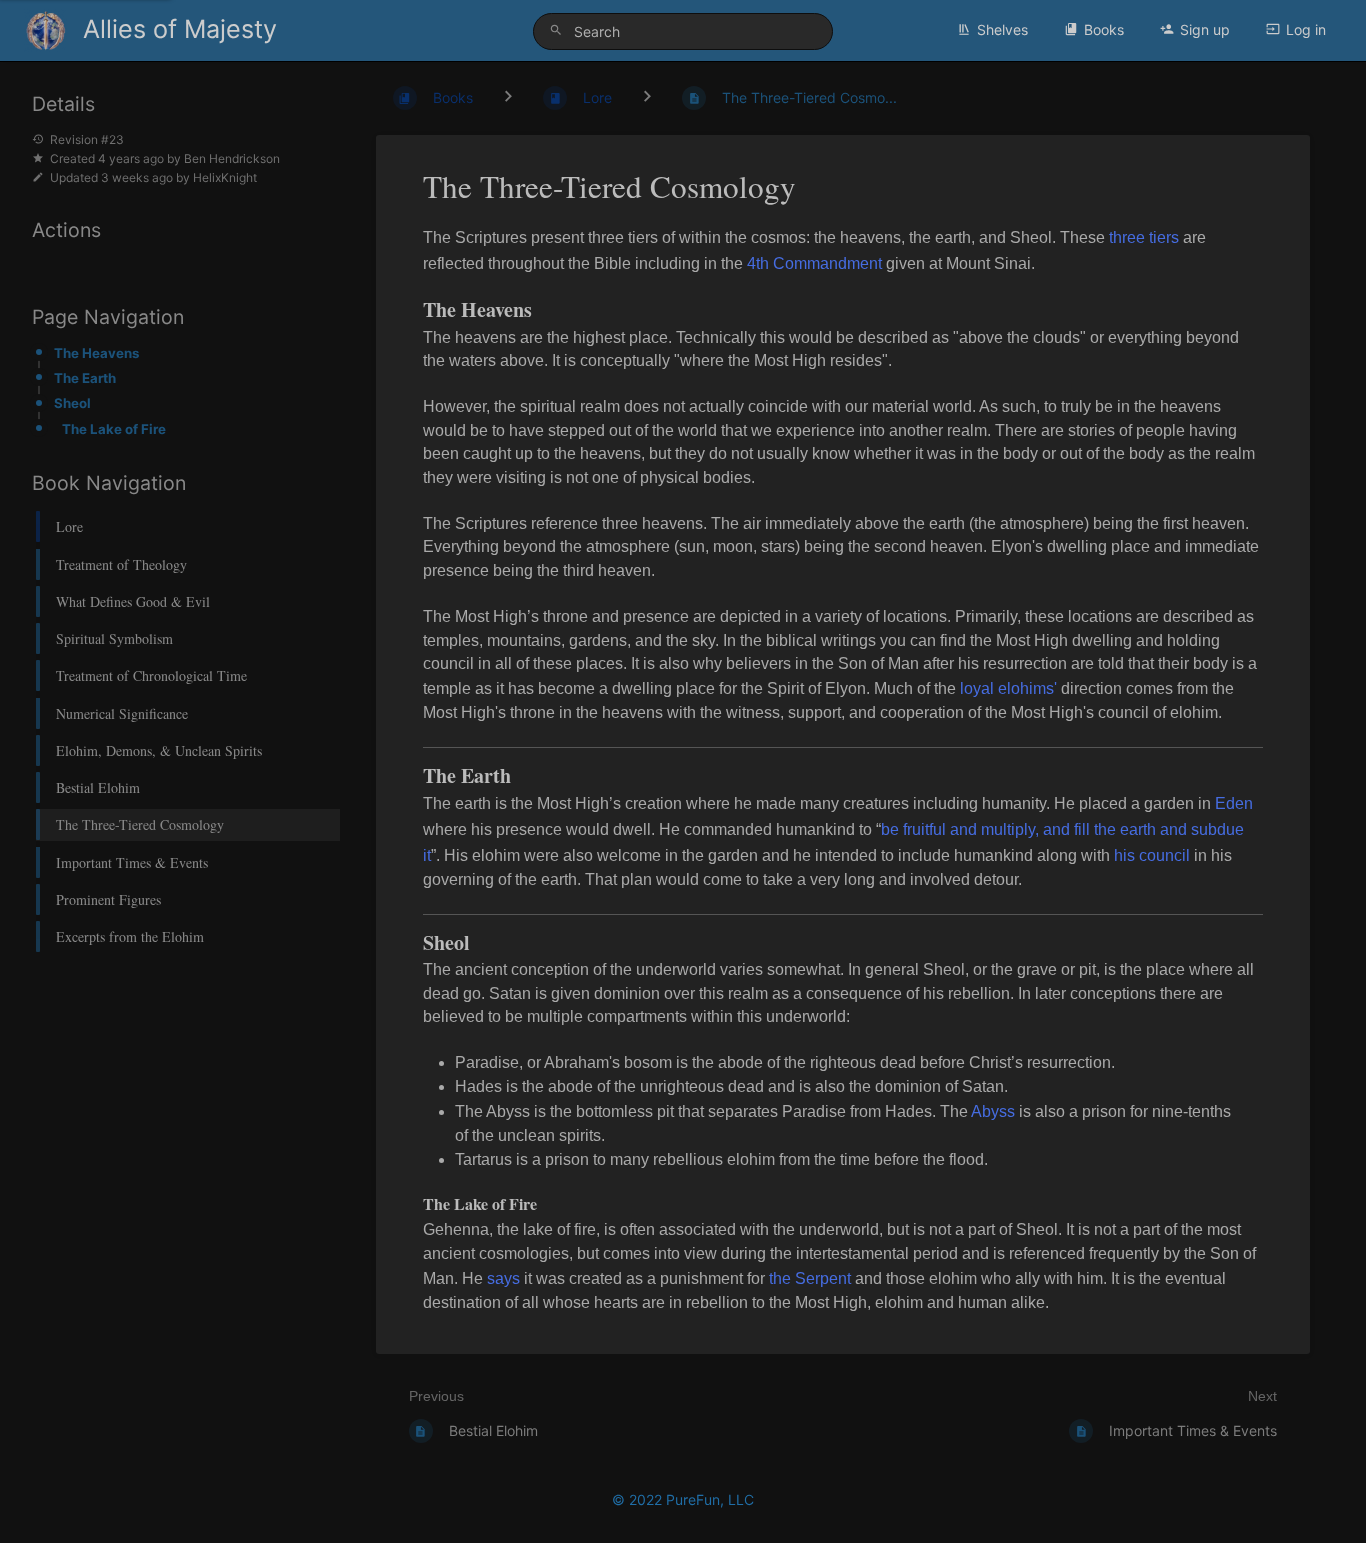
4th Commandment (814, 263)
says (503, 1278)
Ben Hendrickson (232, 158)
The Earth (85, 378)
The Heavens (96, 353)
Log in (1306, 29)
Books (1104, 29)
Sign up (1205, 29)
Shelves (1002, 29)
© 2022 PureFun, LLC (683, 1499)
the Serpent (812, 1278)
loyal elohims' (1008, 688)
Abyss (993, 1111)
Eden (1234, 803)
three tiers (1144, 237)
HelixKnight (225, 177)
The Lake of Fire (114, 429)
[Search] (559, 30)
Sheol (72, 403)
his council (1152, 855)
